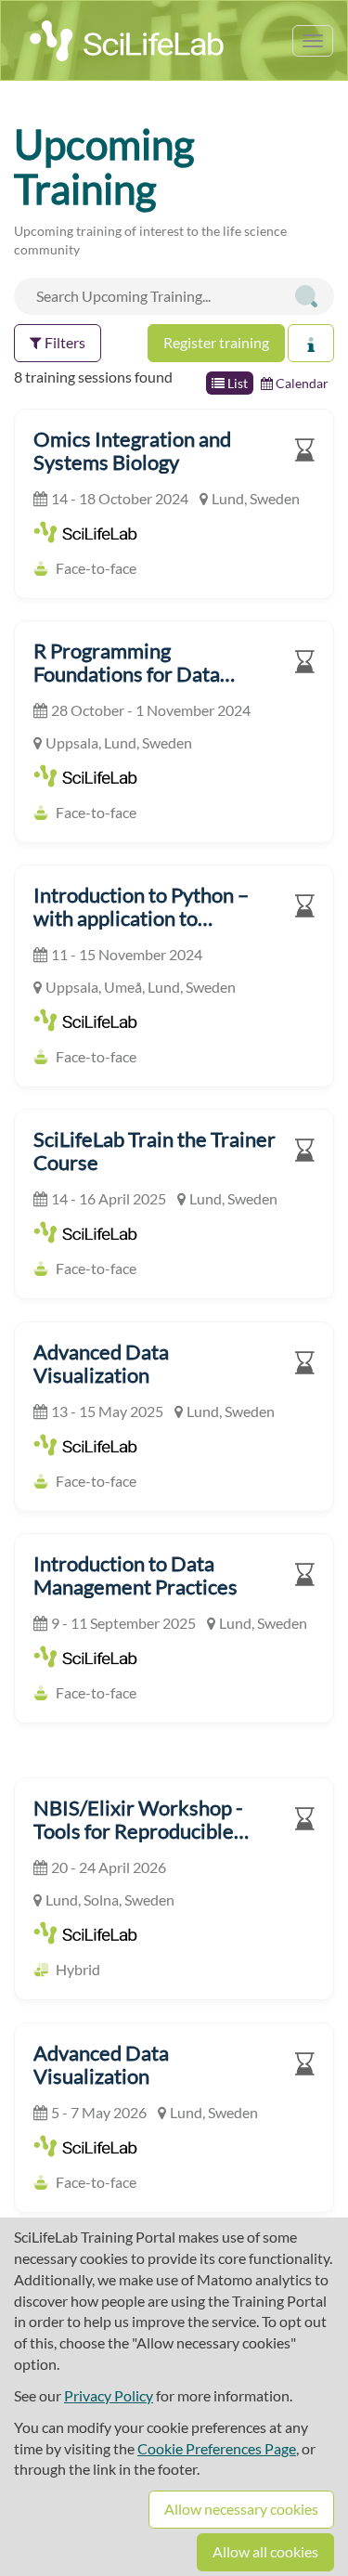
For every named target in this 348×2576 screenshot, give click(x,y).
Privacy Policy (109, 2395)
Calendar (301, 383)
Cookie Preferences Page (217, 2448)
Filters (64, 342)
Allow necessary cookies (241, 2509)
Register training (216, 342)
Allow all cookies (265, 2551)
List (236, 383)
